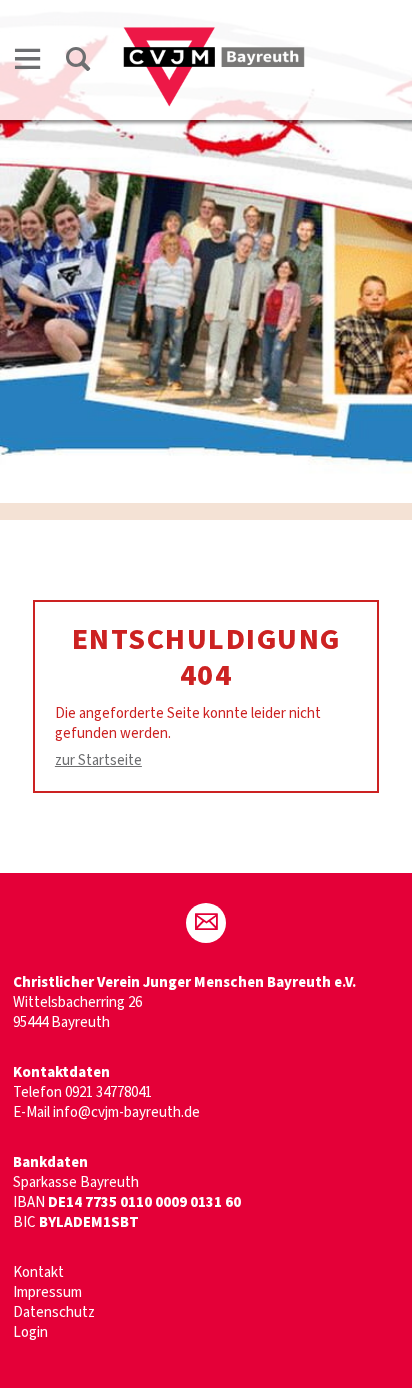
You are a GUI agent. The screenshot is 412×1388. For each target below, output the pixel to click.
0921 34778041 (108, 1092)
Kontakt (38, 1272)
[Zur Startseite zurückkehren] (214, 36)
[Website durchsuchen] (78, 62)
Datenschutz (54, 1312)
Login (30, 1332)
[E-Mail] (206, 923)
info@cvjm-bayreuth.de (126, 1112)
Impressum (47, 1292)
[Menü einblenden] (28, 62)
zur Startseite (98, 760)
